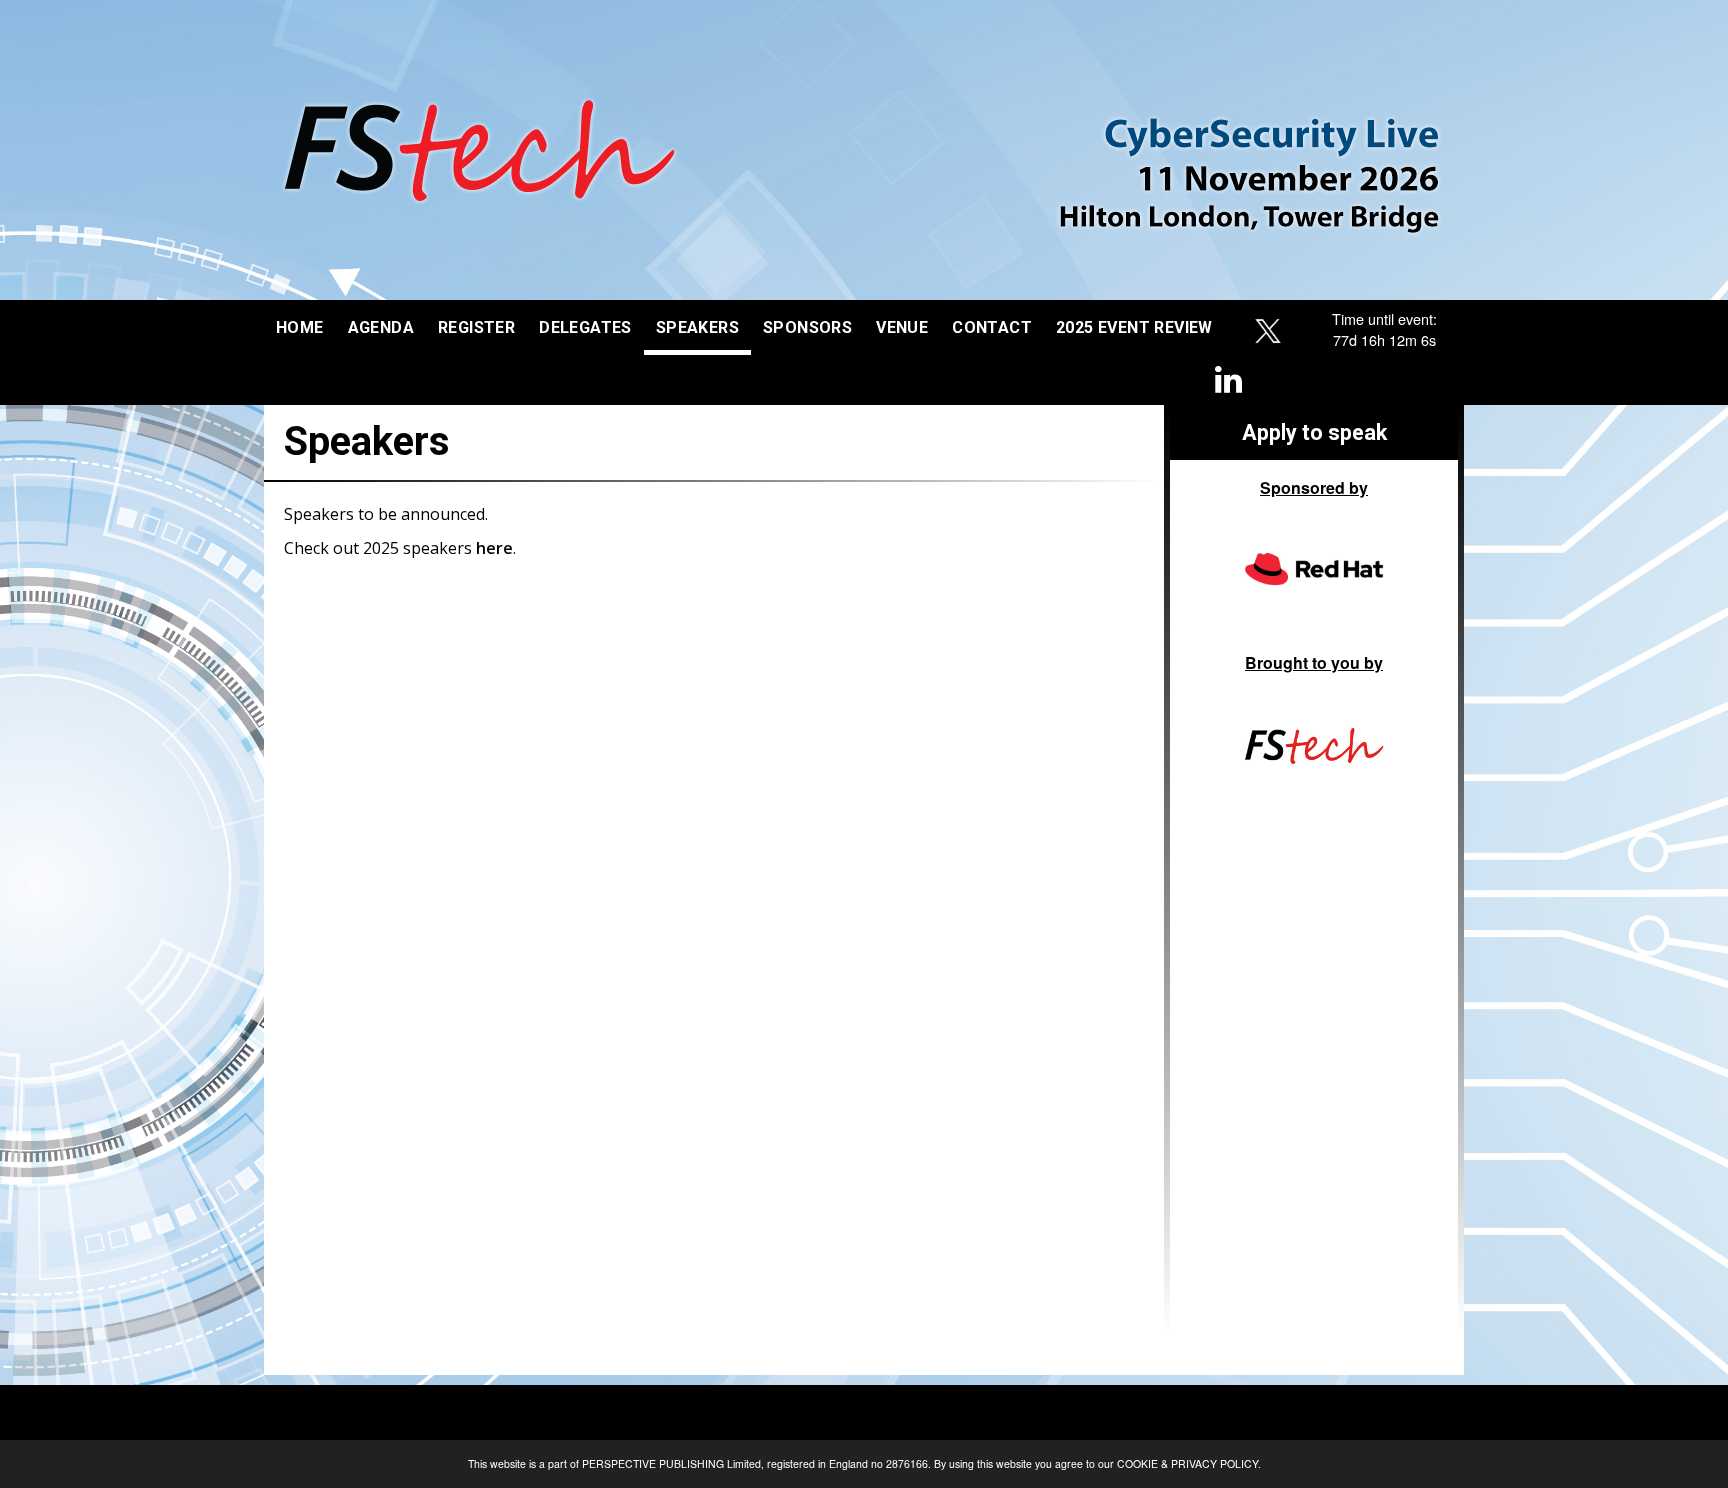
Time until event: (1384, 318)
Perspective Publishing (653, 1463)
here (494, 548)
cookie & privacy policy (1187, 1463)
